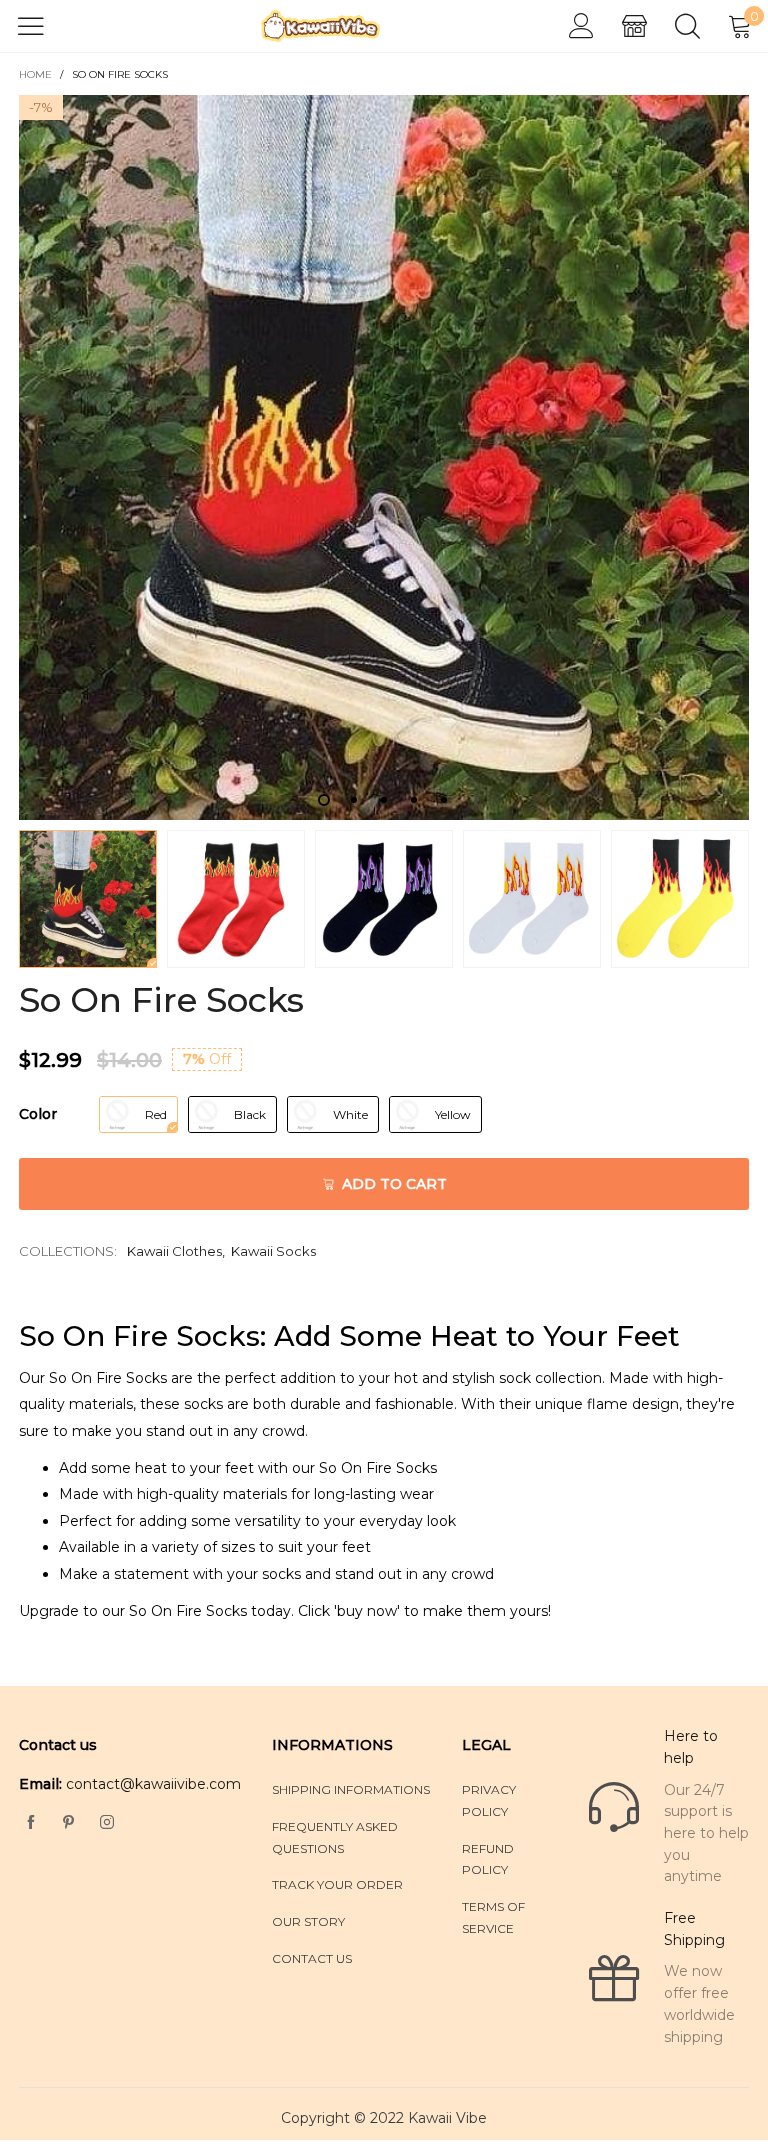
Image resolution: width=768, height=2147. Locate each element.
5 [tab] (444, 800)
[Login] (581, 26)
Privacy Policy (489, 1800)
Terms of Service (493, 1917)
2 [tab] (354, 800)
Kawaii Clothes (174, 1251)
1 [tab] (324, 800)
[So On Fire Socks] (384, 457)
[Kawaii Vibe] (321, 26)
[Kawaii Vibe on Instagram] (107, 1823)
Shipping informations (351, 1789)
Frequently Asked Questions (335, 1837)
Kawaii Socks (273, 1251)
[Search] (687, 26)
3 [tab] (384, 800)
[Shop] (634, 26)
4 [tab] (414, 800)
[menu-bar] (43, 26)
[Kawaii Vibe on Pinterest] (69, 1823)
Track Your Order (337, 1884)
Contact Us (312, 1958)
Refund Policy (488, 1859)
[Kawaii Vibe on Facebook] (31, 1823)
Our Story (308, 1921)
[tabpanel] (384, 457)
